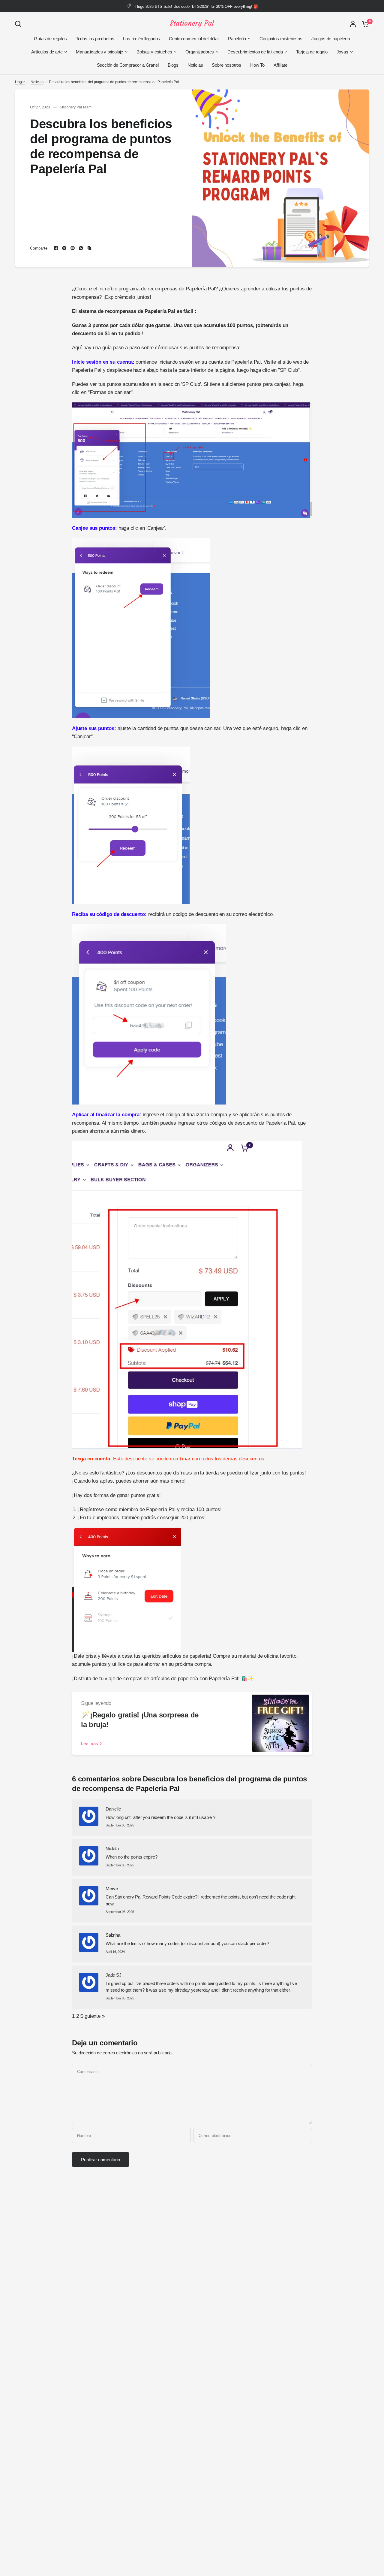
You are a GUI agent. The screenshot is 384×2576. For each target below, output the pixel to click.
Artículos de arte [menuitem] (47, 52)
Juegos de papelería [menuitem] (331, 39)
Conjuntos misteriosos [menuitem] (281, 39)
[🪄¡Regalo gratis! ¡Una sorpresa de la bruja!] (280, 1723)
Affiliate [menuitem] (280, 65)
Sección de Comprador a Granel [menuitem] (128, 65)
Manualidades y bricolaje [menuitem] (99, 52)
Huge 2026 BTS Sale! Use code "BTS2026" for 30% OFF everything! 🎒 (197, 6)
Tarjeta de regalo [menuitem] (312, 52)
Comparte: (39, 248)
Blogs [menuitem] (173, 65)
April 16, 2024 (115, 1952)
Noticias (37, 82)
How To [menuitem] (257, 65)
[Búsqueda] (19, 24)
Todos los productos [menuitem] (95, 39)
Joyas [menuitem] (342, 52)
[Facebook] (56, 248)
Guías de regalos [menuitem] (50, 39)
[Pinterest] (73, 248)
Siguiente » (92, 2016)
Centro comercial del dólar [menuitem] (194, 39)
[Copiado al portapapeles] (89, 248)
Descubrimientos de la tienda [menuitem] (255, 52)
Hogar (20, 82)
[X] (64, 248)
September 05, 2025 (120, 1825)
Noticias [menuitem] (195, 65)
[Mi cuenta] (353, 24)
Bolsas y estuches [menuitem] (154, 52)
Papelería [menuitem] (237, 39)
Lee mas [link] (90, 1743)
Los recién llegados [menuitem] (141, 39)
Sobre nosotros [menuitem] (226, 65)
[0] (364, 24)
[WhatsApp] (81, 248)
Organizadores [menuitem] (200, 52)
